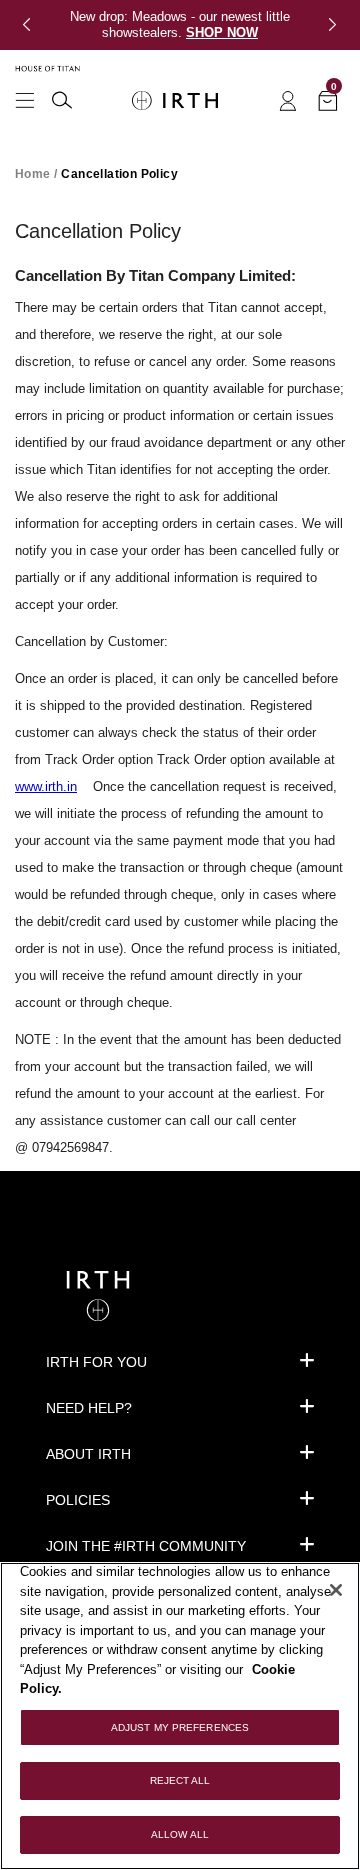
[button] (33, 25)
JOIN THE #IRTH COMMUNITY (146, 1546)
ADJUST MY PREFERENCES (180, 1727)
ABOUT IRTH (88, 1454)
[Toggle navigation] (25, 98)
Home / (36, 174)
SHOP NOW (222, 32)
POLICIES (78, 1500)
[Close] (336, 1590)
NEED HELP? (89, 1408)
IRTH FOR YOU (96, 1362)
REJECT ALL (180, 1780)
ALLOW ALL (180, 1834)
